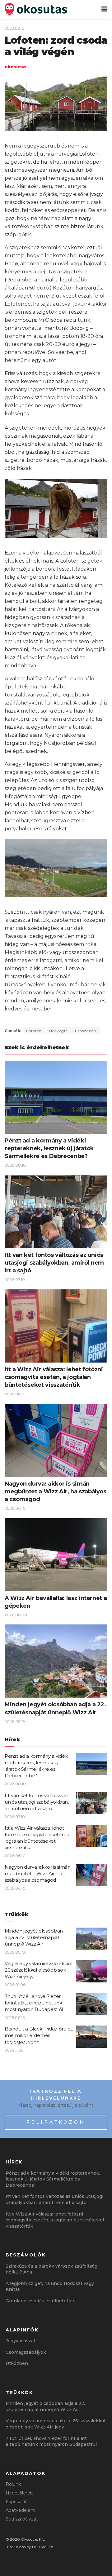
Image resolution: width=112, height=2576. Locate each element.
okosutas (16, 67)
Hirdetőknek (19, 2493)
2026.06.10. (16, 1394)
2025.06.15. (15, 2017)
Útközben (17, 2363)
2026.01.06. (16, 1985)
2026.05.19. (15, 1721)
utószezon (86, 1031)
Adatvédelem (20, 2510)
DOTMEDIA (43, 2547)
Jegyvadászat (21, 2341)
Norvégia (58, 1031)
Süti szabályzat (22, 2519)
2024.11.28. (15, 2050)
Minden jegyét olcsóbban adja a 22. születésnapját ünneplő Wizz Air (34, 1937)
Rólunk (13, 2484)
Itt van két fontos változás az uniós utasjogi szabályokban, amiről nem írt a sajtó (54, 1263)
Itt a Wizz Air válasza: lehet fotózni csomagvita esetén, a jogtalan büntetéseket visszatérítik (54, 1377)
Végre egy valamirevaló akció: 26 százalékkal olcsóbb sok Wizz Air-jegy (38, 1970)
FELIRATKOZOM (56, 2122)
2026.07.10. (15, 1279)
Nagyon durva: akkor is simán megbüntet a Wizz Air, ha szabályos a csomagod (56, 1491)
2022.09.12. (15, 28)
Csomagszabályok (26, 2352)
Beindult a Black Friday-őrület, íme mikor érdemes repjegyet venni (39, 2035)
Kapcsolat (16, 2502)
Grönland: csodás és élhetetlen (41, 2301)
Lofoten (34, 1031)
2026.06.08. (16, 1615)
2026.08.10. (16, 1165)
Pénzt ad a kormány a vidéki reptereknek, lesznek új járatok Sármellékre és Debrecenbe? (49, 1148)
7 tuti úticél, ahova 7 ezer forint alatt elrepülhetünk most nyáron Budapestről (34, 2003)
